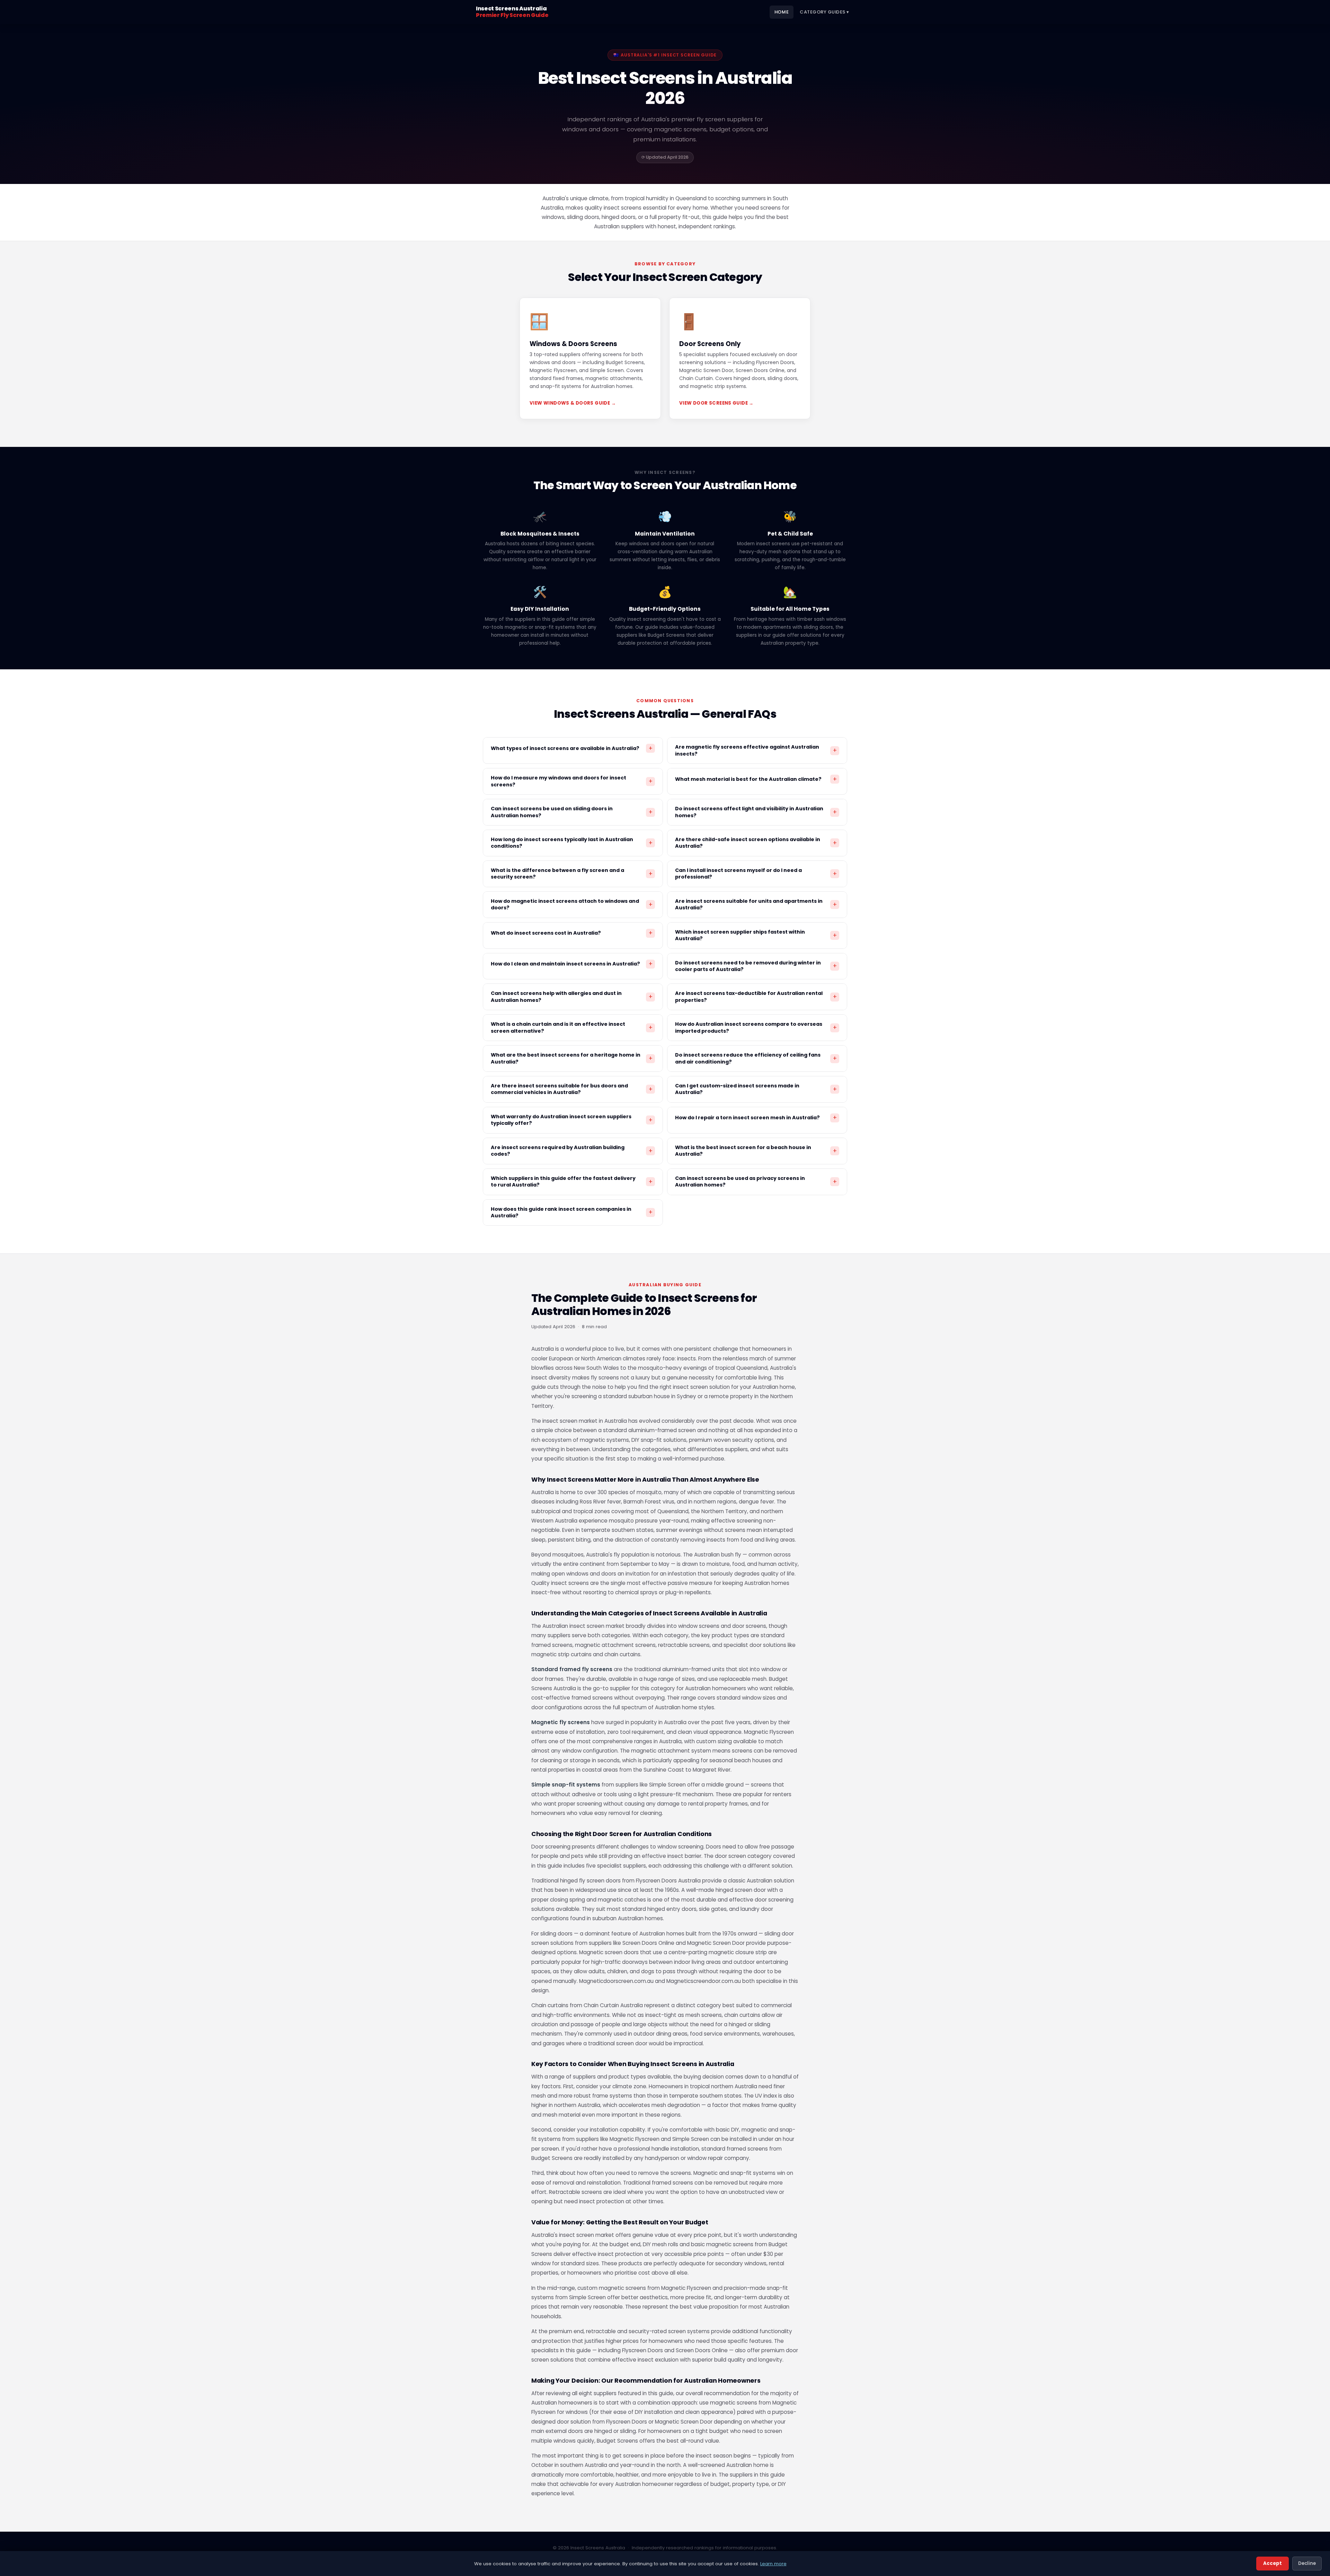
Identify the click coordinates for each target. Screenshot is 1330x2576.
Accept (1273, 2563)
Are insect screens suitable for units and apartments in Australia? (756, 904)
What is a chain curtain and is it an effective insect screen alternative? (572, 1027)
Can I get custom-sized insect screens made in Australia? (756, 1089)
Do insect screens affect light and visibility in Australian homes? (756, 812)
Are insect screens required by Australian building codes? (572, 1151)
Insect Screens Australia (512, 12)
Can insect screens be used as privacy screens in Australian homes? (756, 1181)
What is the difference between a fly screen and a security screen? (572, 874)
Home (782, 12)
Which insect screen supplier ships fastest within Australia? (756, 935)
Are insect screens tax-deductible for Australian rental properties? (756, 996)
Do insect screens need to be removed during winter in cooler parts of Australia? (756, 966)
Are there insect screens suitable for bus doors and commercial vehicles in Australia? (572, 1089)
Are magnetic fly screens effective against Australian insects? (756, 750)
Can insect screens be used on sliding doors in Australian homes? (572, 812)
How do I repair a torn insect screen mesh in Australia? (756, 1118)
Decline (1307, 2563)
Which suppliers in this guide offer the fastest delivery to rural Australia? (572, 1181)
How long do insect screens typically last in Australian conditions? (572, 843)
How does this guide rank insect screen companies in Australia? (572, 1212)
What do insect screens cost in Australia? (572, 933)
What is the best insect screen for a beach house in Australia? (756, 1151)
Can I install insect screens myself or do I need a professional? (756, 874)
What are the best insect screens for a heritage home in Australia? (572, 1058)
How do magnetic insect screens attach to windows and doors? (572, 904)
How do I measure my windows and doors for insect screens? (572, 781)
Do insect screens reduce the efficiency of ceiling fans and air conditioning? (756, 1058)
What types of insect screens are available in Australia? (572, 748)
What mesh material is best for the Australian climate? (756, 779)
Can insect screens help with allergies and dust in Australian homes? (572, 996)
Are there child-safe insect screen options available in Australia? (756, 843)
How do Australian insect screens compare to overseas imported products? (756, 1027)
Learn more (773, 2564)
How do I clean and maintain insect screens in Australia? (572, 964)
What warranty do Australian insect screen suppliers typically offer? (572, 1120)
